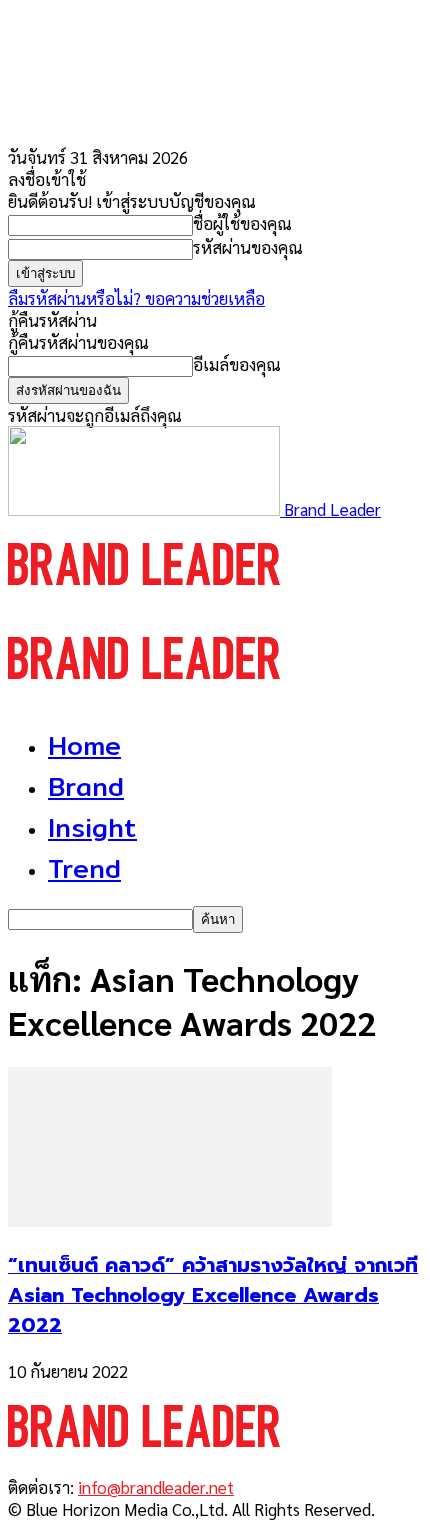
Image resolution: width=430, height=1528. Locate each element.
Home (84, 745)
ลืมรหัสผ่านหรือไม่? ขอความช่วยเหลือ (136, 298)
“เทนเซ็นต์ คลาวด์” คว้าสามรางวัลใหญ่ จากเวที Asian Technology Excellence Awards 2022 (213, 1295)
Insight (92, 827)
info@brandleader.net (156, 1487)
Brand (86, 786)
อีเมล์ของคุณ (237, 364)
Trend (84, 868)
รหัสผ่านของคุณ (248, 247)
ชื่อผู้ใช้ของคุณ (242, 223)
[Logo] (144, 603)
